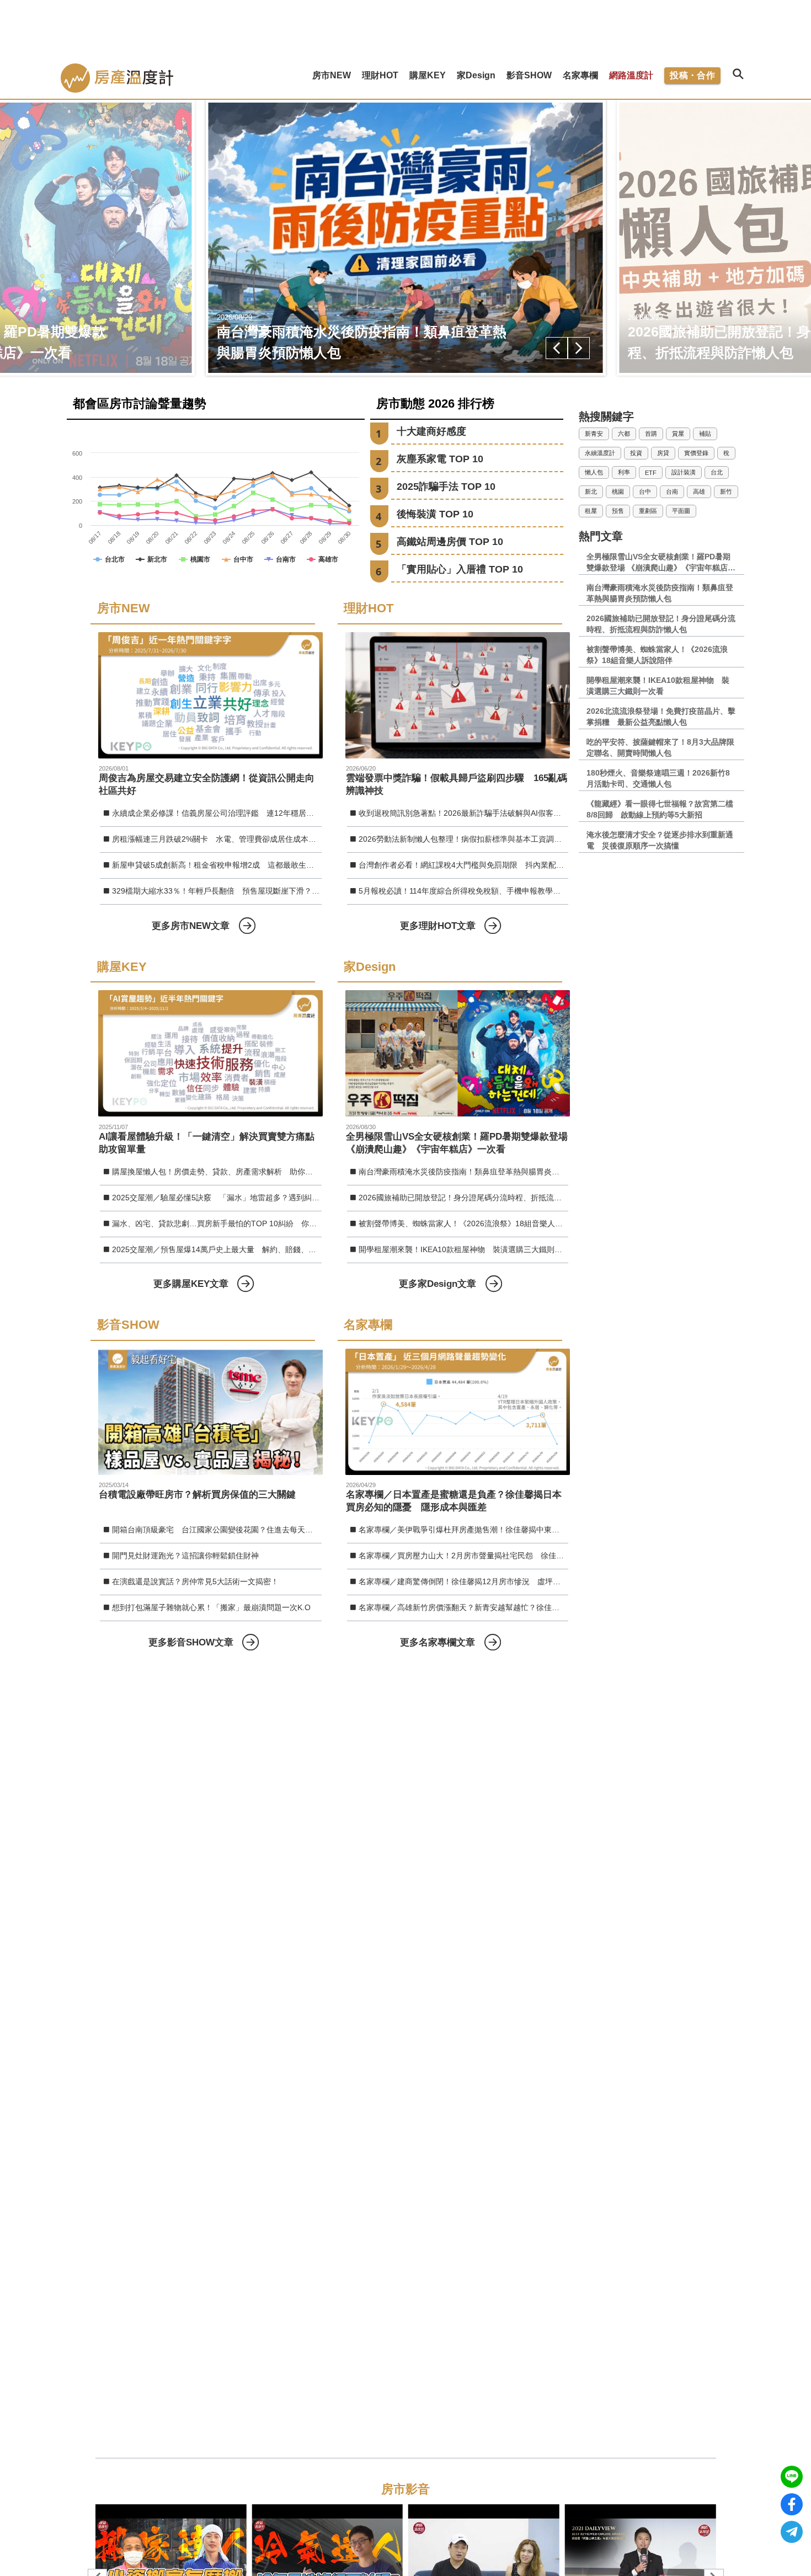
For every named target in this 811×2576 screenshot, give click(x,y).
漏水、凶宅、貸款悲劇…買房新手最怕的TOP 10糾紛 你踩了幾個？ (217, 1223)
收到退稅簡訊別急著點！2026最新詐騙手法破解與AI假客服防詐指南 (463, 813)
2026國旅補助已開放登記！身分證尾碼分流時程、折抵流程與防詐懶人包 (463, 1198)
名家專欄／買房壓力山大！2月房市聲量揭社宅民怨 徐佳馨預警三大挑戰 (463, 1556)
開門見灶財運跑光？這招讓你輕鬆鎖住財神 (185, 1556)
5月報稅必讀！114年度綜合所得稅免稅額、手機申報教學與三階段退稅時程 (463, 891)
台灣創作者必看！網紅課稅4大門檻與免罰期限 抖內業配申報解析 (463, 865)
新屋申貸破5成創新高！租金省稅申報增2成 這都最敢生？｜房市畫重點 (217, 865)
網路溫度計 (631, 75)
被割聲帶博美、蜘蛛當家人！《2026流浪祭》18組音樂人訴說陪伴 (463, 1223)
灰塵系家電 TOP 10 (440, 459)
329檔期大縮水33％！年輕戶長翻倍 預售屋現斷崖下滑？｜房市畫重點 (217, 891)
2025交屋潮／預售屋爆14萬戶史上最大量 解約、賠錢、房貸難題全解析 (217, 1249)
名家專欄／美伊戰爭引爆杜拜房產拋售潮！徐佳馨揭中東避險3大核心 (463, 1530)
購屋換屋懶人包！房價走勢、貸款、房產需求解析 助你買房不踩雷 (217, 1172)
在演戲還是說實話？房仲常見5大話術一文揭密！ (195, 1581)
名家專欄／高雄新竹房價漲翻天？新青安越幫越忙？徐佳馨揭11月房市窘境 (463, 1607)
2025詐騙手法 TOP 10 (446, 487)
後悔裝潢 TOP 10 (435, 514)
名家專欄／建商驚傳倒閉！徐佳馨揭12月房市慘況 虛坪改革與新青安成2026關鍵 (463, 1581)
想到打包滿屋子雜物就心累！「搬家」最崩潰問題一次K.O (211, 1607)
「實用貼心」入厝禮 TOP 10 (460, 569)
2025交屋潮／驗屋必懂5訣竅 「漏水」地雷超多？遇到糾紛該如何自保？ (217, 1198)
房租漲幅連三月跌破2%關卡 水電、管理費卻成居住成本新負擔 (217, 839)
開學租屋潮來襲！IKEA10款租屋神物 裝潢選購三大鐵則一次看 (463, 1249)
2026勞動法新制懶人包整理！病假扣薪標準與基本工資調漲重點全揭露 (463, 839)
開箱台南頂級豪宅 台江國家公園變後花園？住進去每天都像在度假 (217, 1530)
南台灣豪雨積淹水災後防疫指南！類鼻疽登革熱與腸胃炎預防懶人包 (463, 1172)
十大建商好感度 (431, 431)
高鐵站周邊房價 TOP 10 (450, 542)
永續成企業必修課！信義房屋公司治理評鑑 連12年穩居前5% (217, 813)
